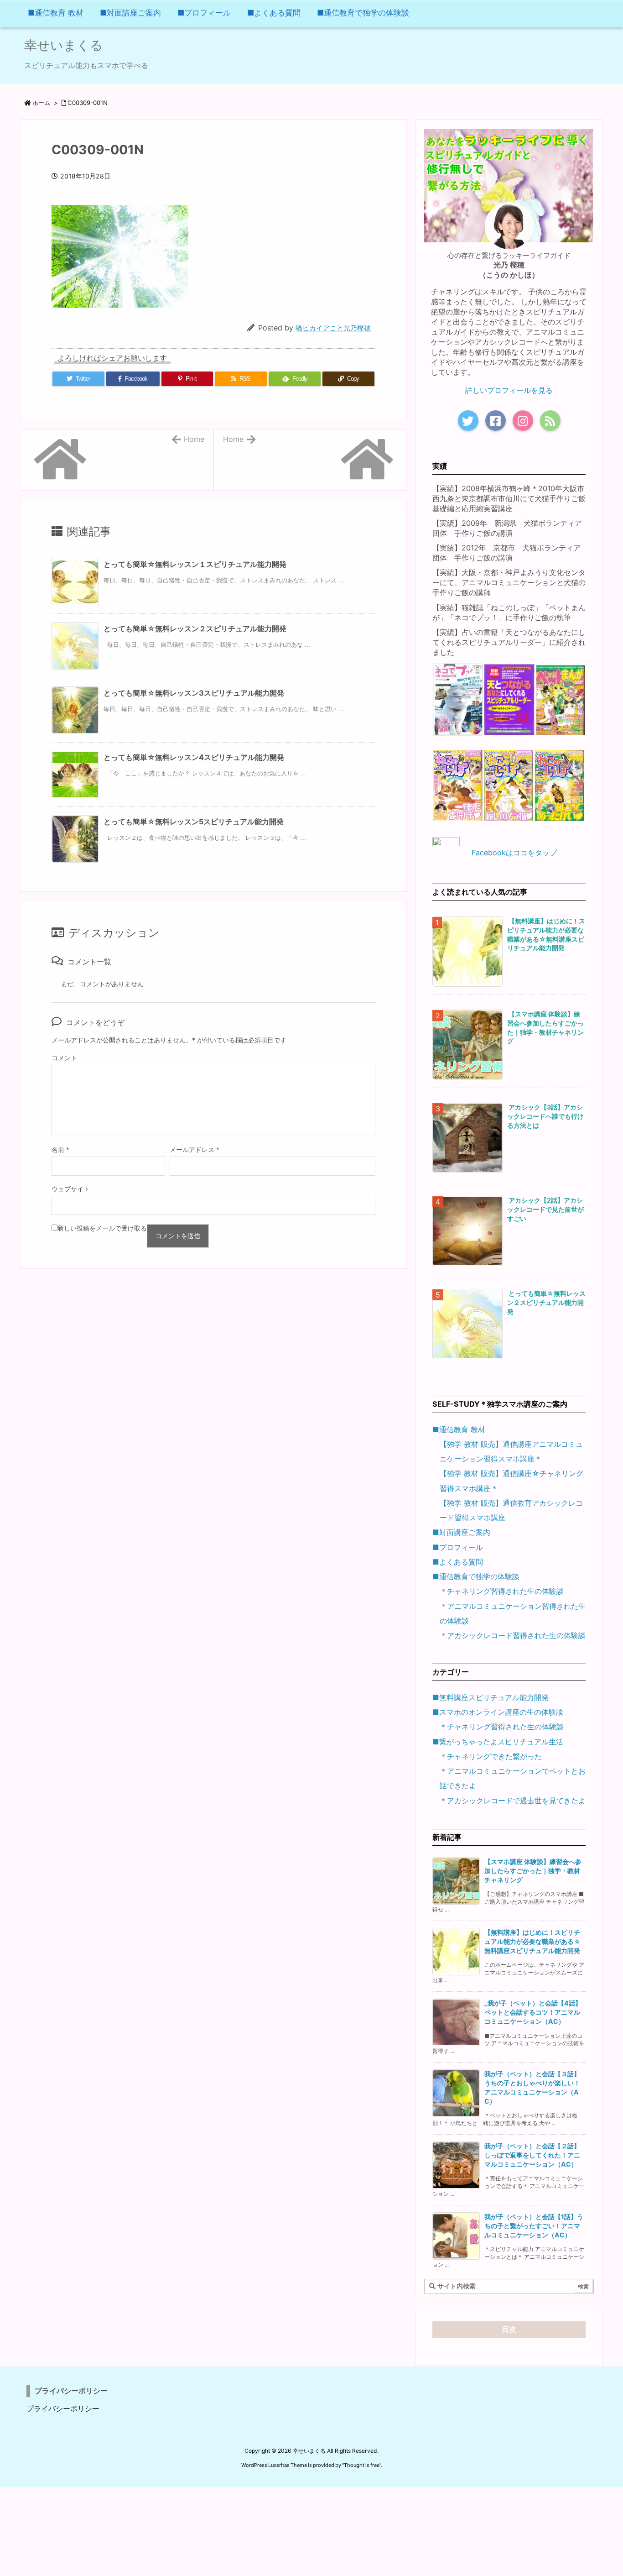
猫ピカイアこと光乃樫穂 (333, 328)
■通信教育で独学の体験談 (476, 1576)
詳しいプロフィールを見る (509, 390)
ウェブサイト (71, 1189)
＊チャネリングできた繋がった (491, 1756)
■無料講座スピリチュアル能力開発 (491, 1697)
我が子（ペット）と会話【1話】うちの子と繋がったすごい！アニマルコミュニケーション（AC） (534, 2226)
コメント (64, 1058)
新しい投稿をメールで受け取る (102, 1228)
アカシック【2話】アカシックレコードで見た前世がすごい (545, 1209)
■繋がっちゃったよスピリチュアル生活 (498, 1742)
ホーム (41, 103)
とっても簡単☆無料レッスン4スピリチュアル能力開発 (194, 757)
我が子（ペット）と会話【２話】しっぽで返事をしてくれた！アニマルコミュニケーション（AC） (532, 2155)
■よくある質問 (458, 1562)
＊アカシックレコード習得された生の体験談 (513, 1635)
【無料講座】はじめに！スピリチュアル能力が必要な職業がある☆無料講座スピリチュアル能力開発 (532, 1941)
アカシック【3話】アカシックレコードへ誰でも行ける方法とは (545, 1116)
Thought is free (362, 2465)
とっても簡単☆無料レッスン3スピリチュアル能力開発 (194, 693)
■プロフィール (458, 1547)
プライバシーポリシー (63, 2408)
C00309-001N (88, 103)
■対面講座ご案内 (461, 1532)
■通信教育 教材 (459, 1429)
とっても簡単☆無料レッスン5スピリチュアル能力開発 (194, 822)
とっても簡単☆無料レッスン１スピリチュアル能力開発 (195, 564)
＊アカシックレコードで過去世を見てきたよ (513, 1801)
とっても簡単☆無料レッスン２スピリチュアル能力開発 (195, 628)
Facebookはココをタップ (514, 853)
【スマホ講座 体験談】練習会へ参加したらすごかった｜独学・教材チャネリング (533, 1871)
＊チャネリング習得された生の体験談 (502, 1591)
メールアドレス (195, 1149)
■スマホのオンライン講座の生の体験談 (498, 1712)
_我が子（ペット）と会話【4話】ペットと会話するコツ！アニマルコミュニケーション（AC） (533, 2012)
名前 (60, 1149)
